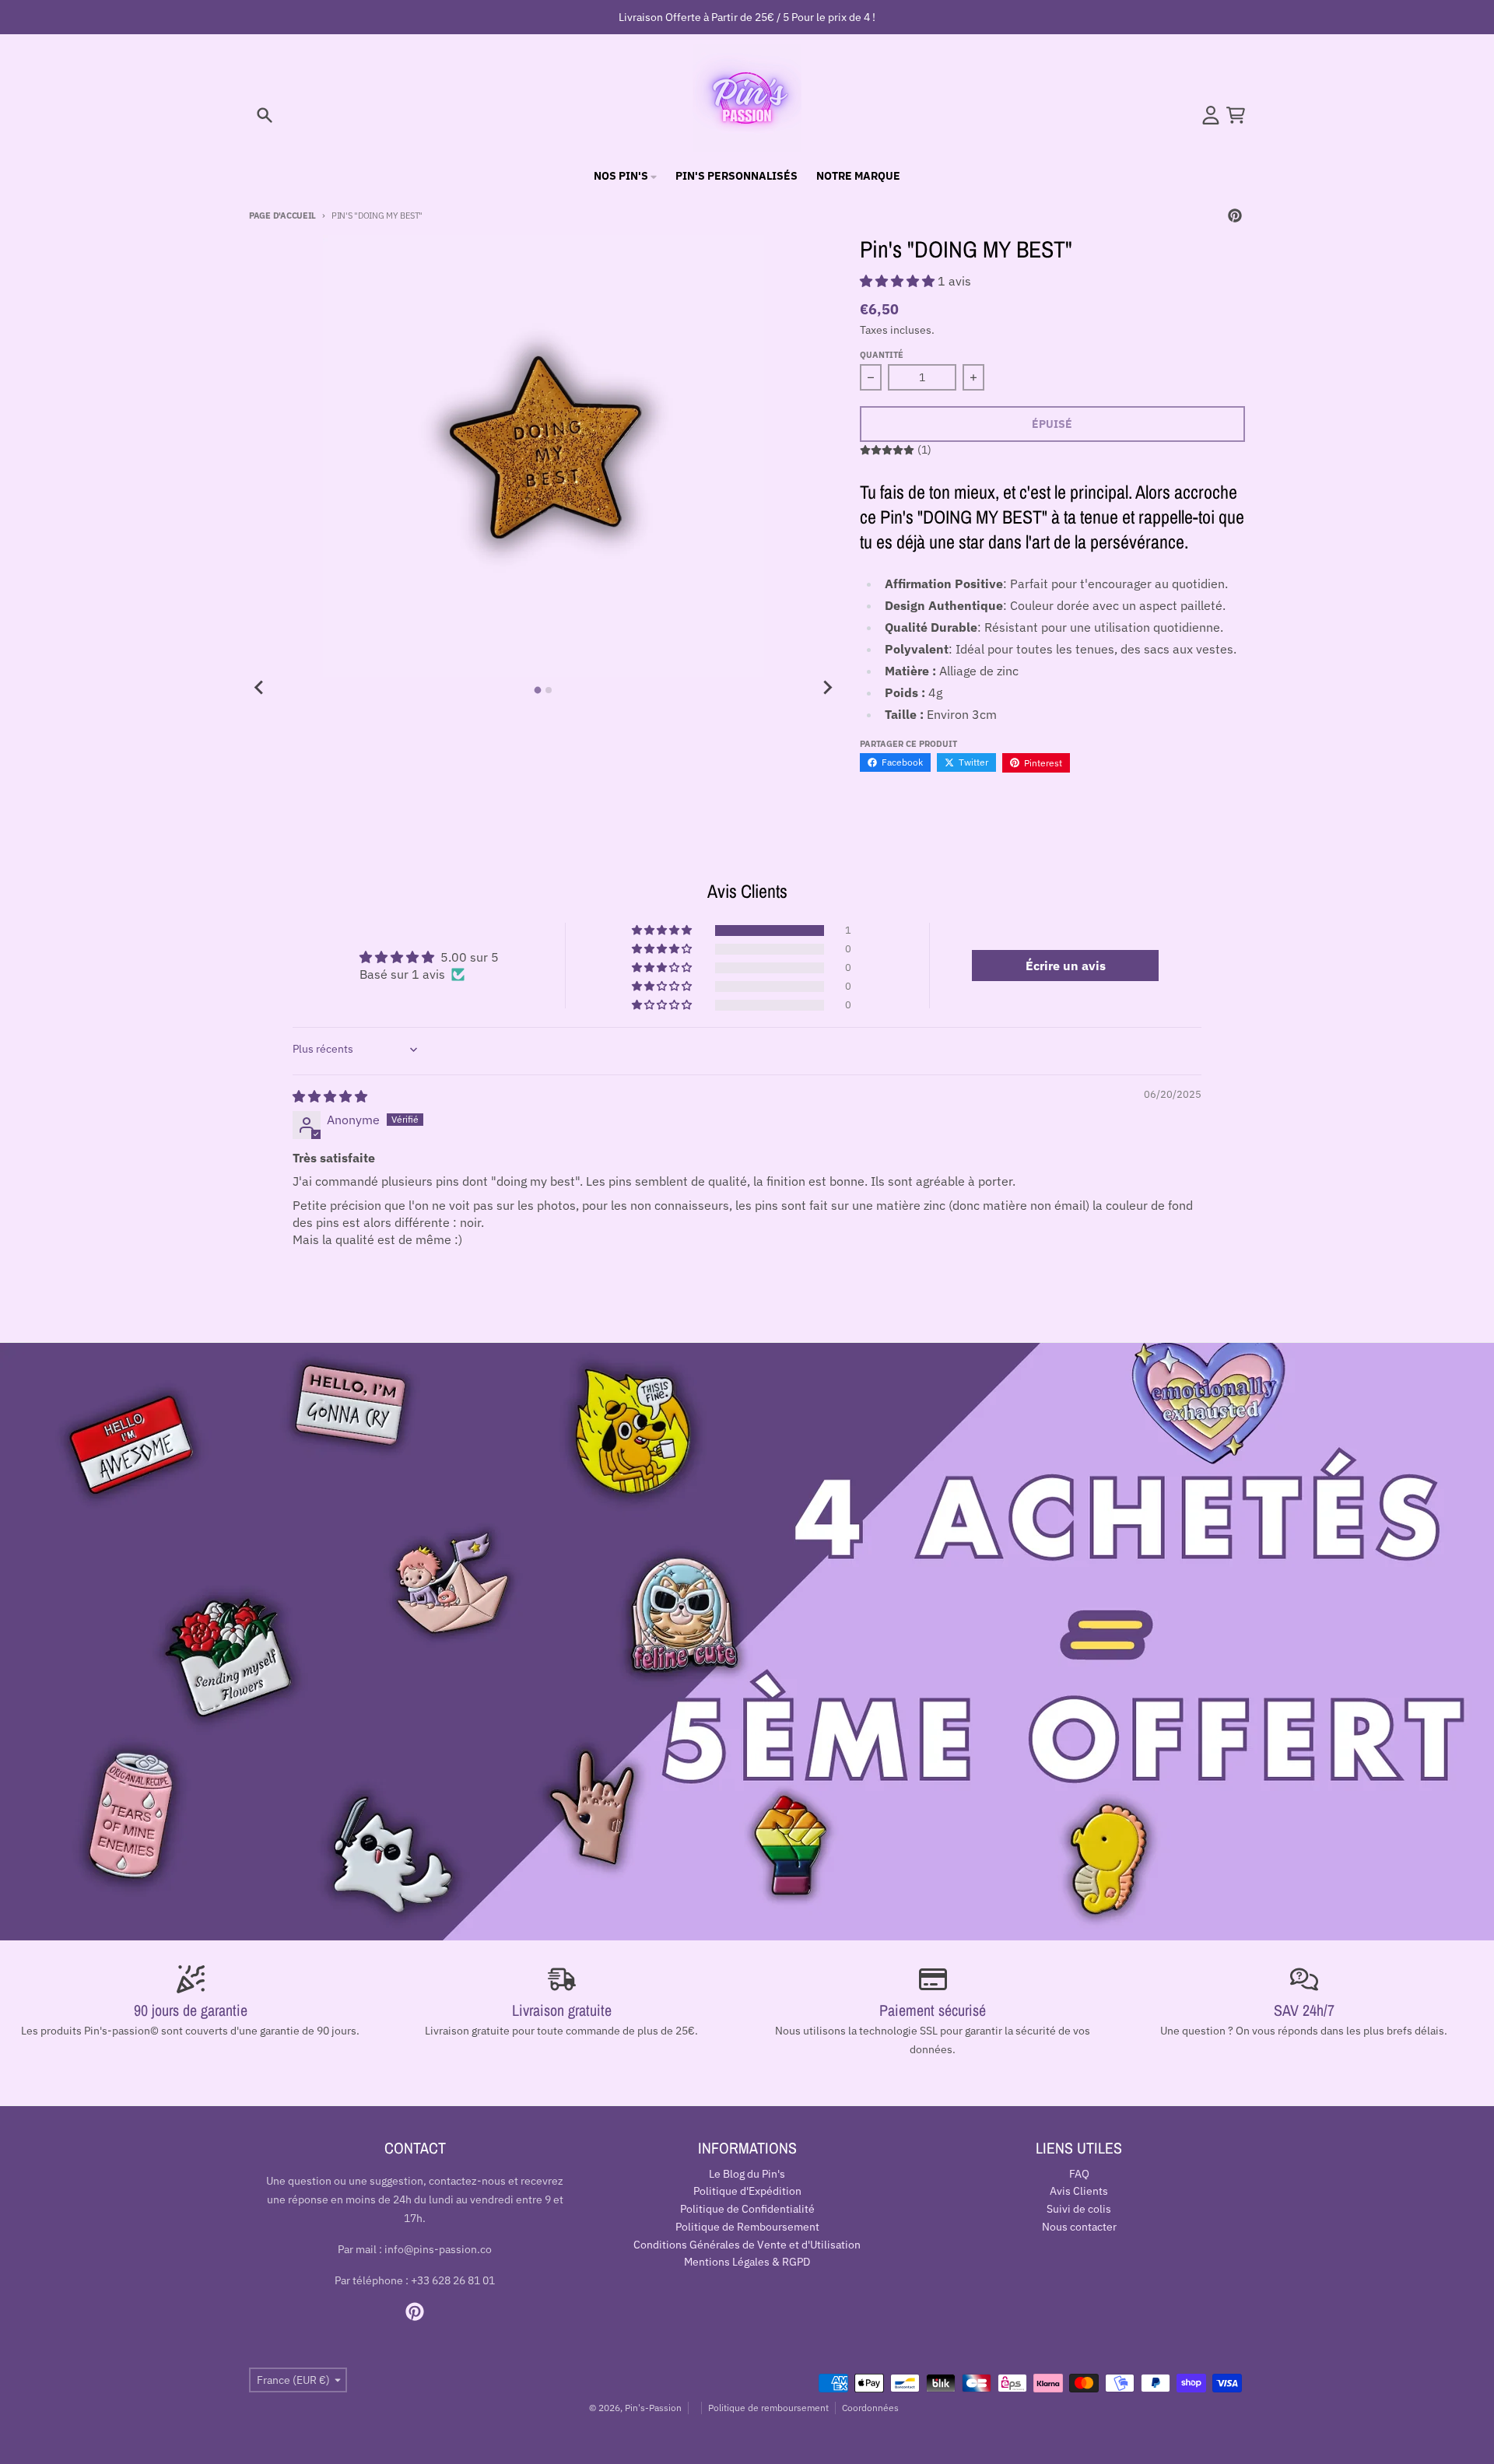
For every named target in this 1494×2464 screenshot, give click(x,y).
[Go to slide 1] (538, 690)
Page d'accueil (282, 216)
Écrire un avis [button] (1066, 966)
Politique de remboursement (768, 2408)
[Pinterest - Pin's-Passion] (1235, 216)
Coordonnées (870, 2408)
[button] (899, 281)
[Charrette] (1236, 115)
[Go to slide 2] (549, 690)
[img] (330, 1096)
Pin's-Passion (653, 2408)
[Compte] (1211, 115)
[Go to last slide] (260, 688)
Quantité (882, 355)
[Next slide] (827, 688)
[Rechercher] (265, 115)
